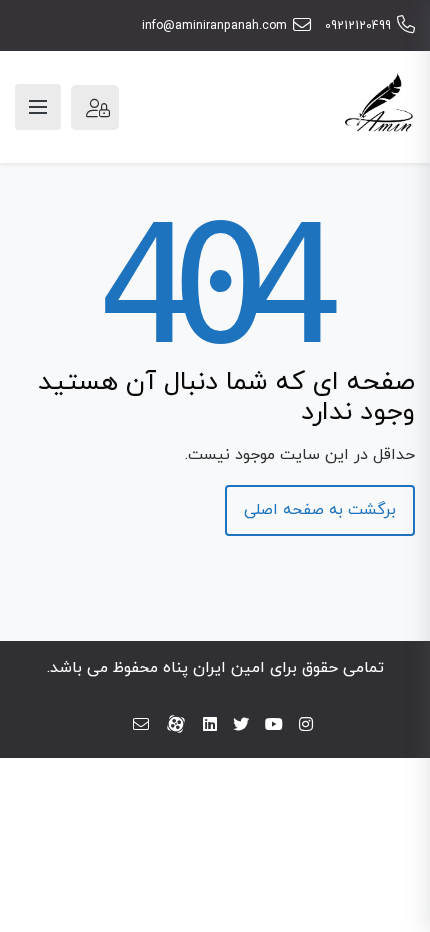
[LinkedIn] (210, 726)
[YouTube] (274, 726)
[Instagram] (306, 726)
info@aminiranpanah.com (214, 26)
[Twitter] (241, 726)
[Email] (141, 726)
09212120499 (358, 26)
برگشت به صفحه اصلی (320, 510)
